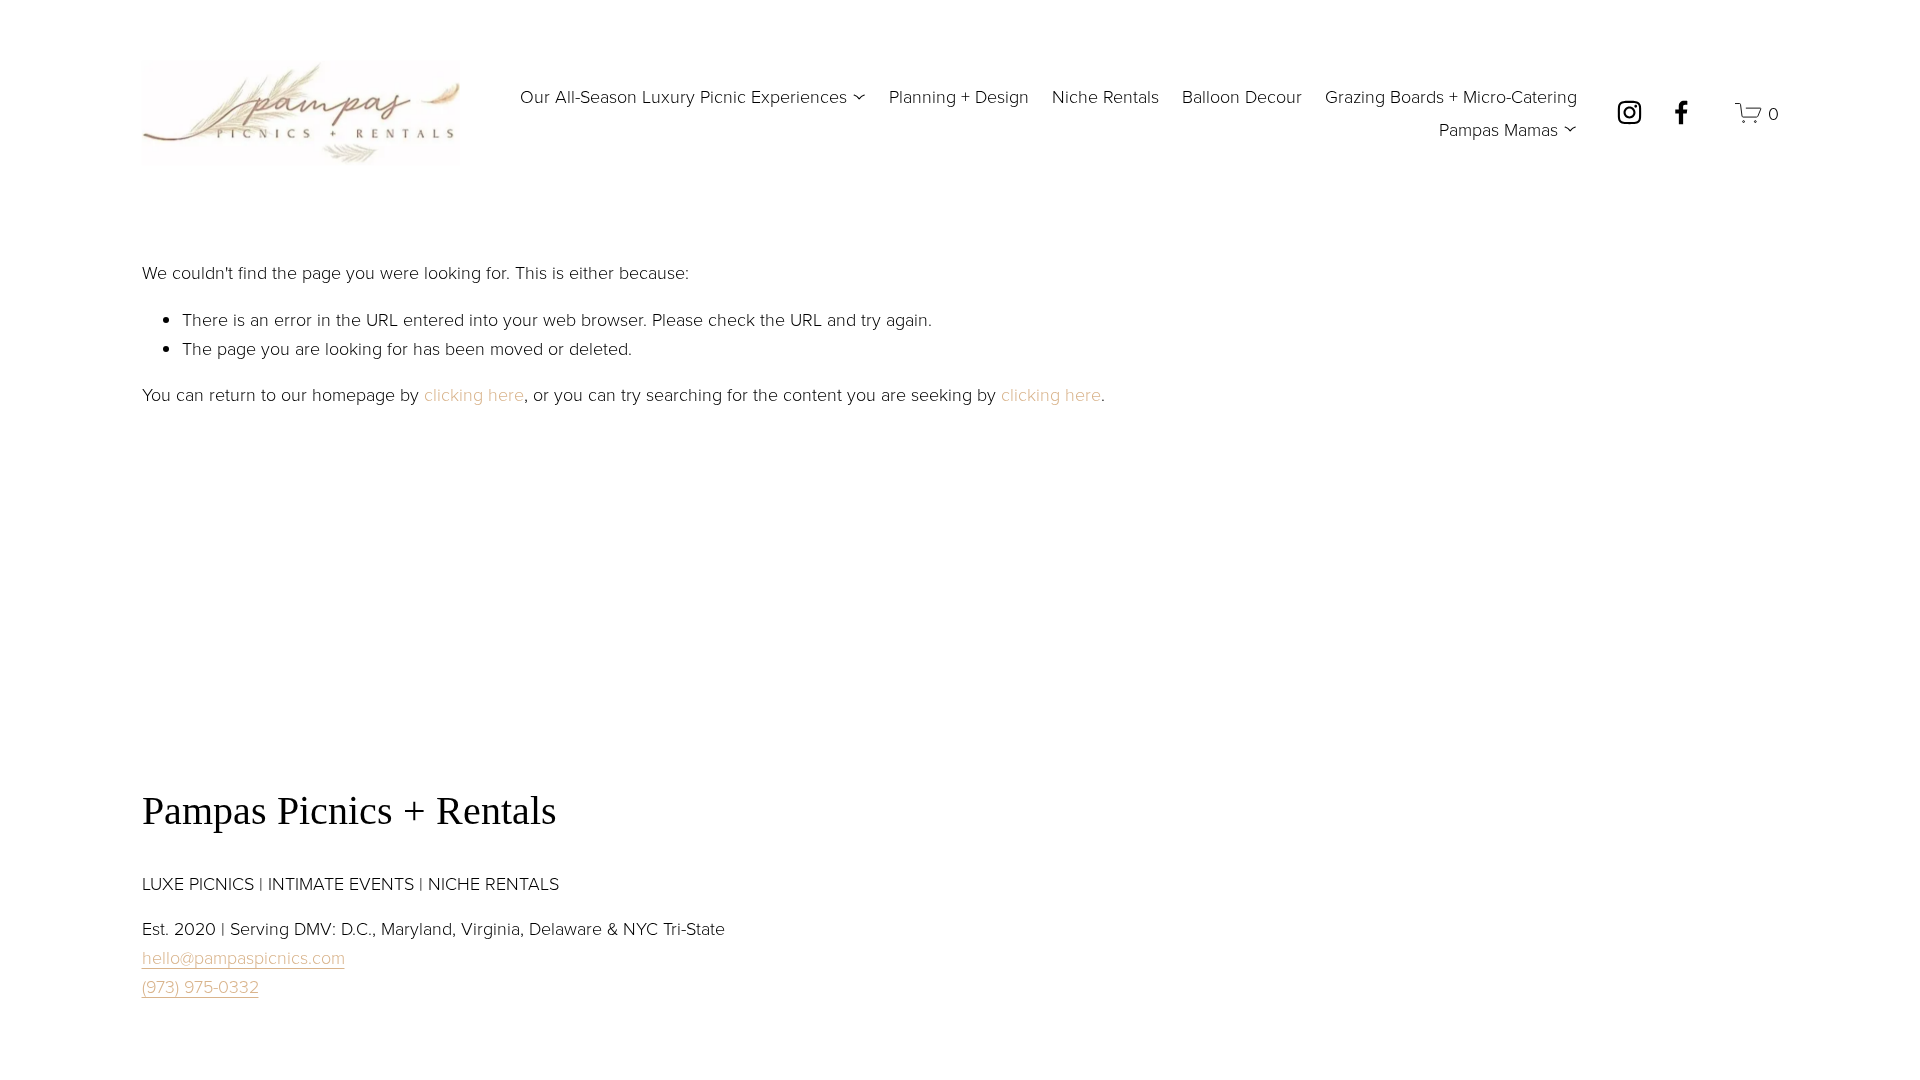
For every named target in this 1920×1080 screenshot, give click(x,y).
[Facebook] (1681, 112)
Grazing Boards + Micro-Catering (1451, 96)
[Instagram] (1629, 112)
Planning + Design (959, 96)
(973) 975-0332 (200, 986)
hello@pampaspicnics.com (243, 957)
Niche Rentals (1105, 96)
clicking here (474, 394)
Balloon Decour (1242, 96)
